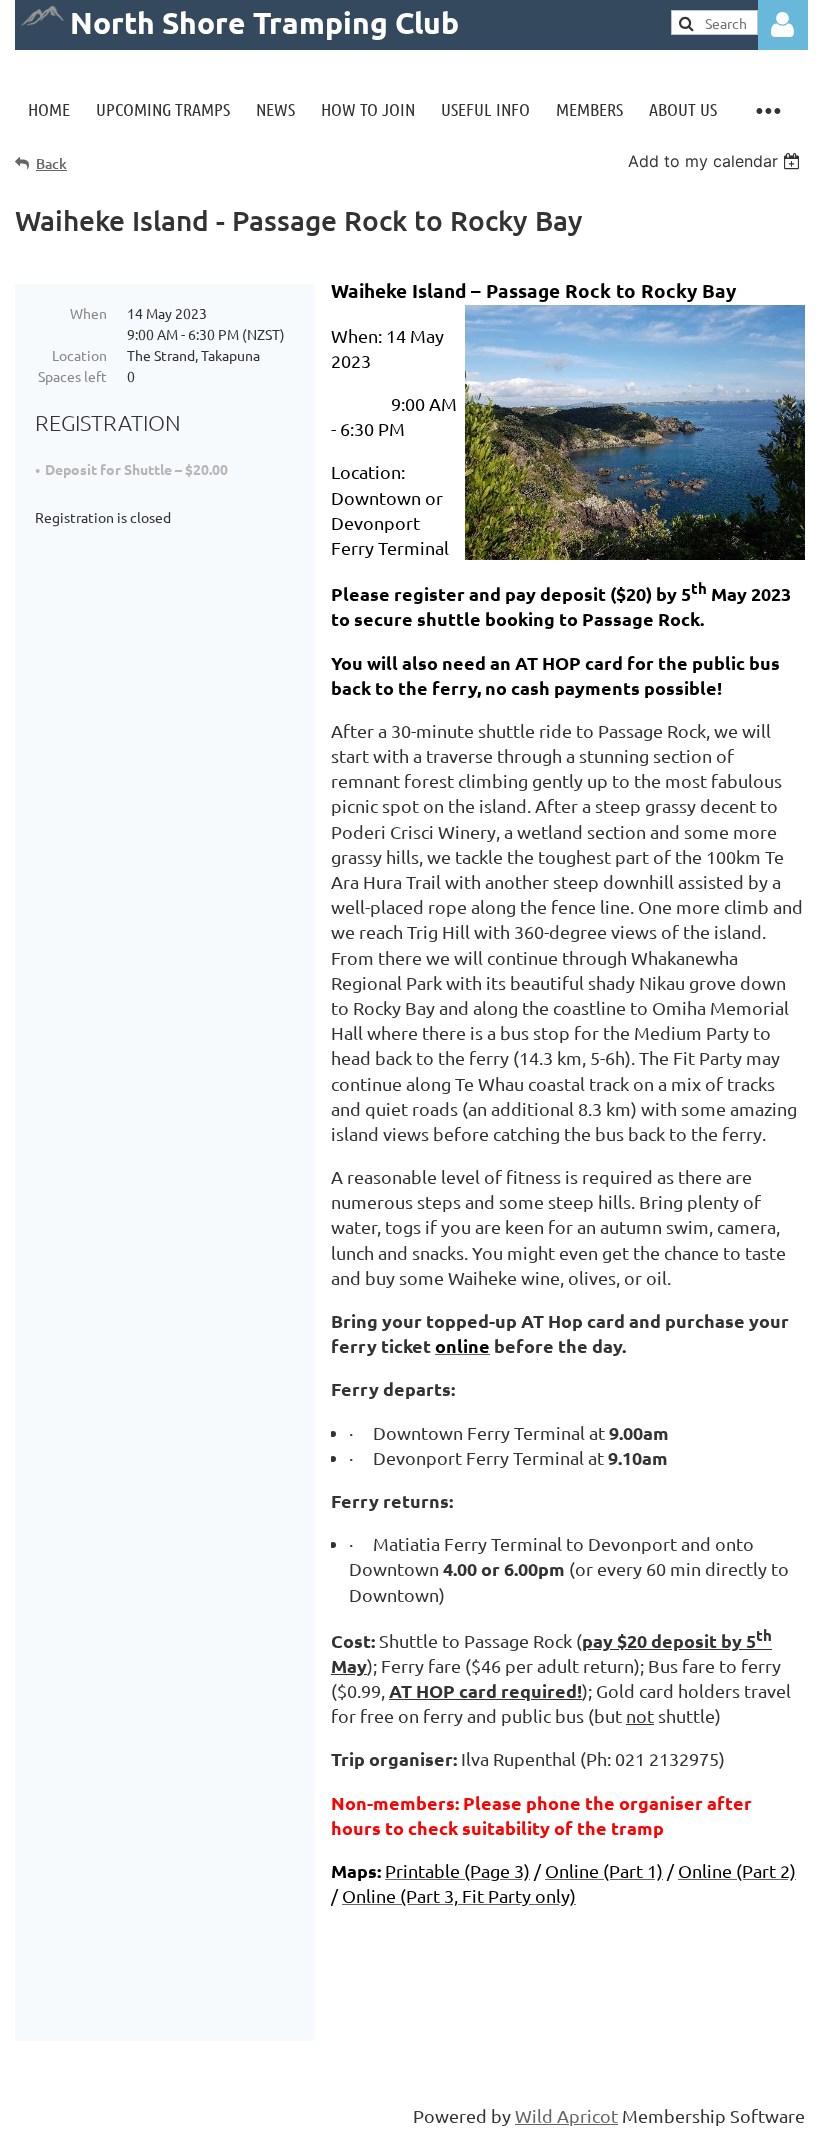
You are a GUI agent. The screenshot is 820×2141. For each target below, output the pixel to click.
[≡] (767, 109)
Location (79, 355)
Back (51, 163)
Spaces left (72, 376)
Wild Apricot (566, 2115)
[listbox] (716, 161)
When (88, 313)
